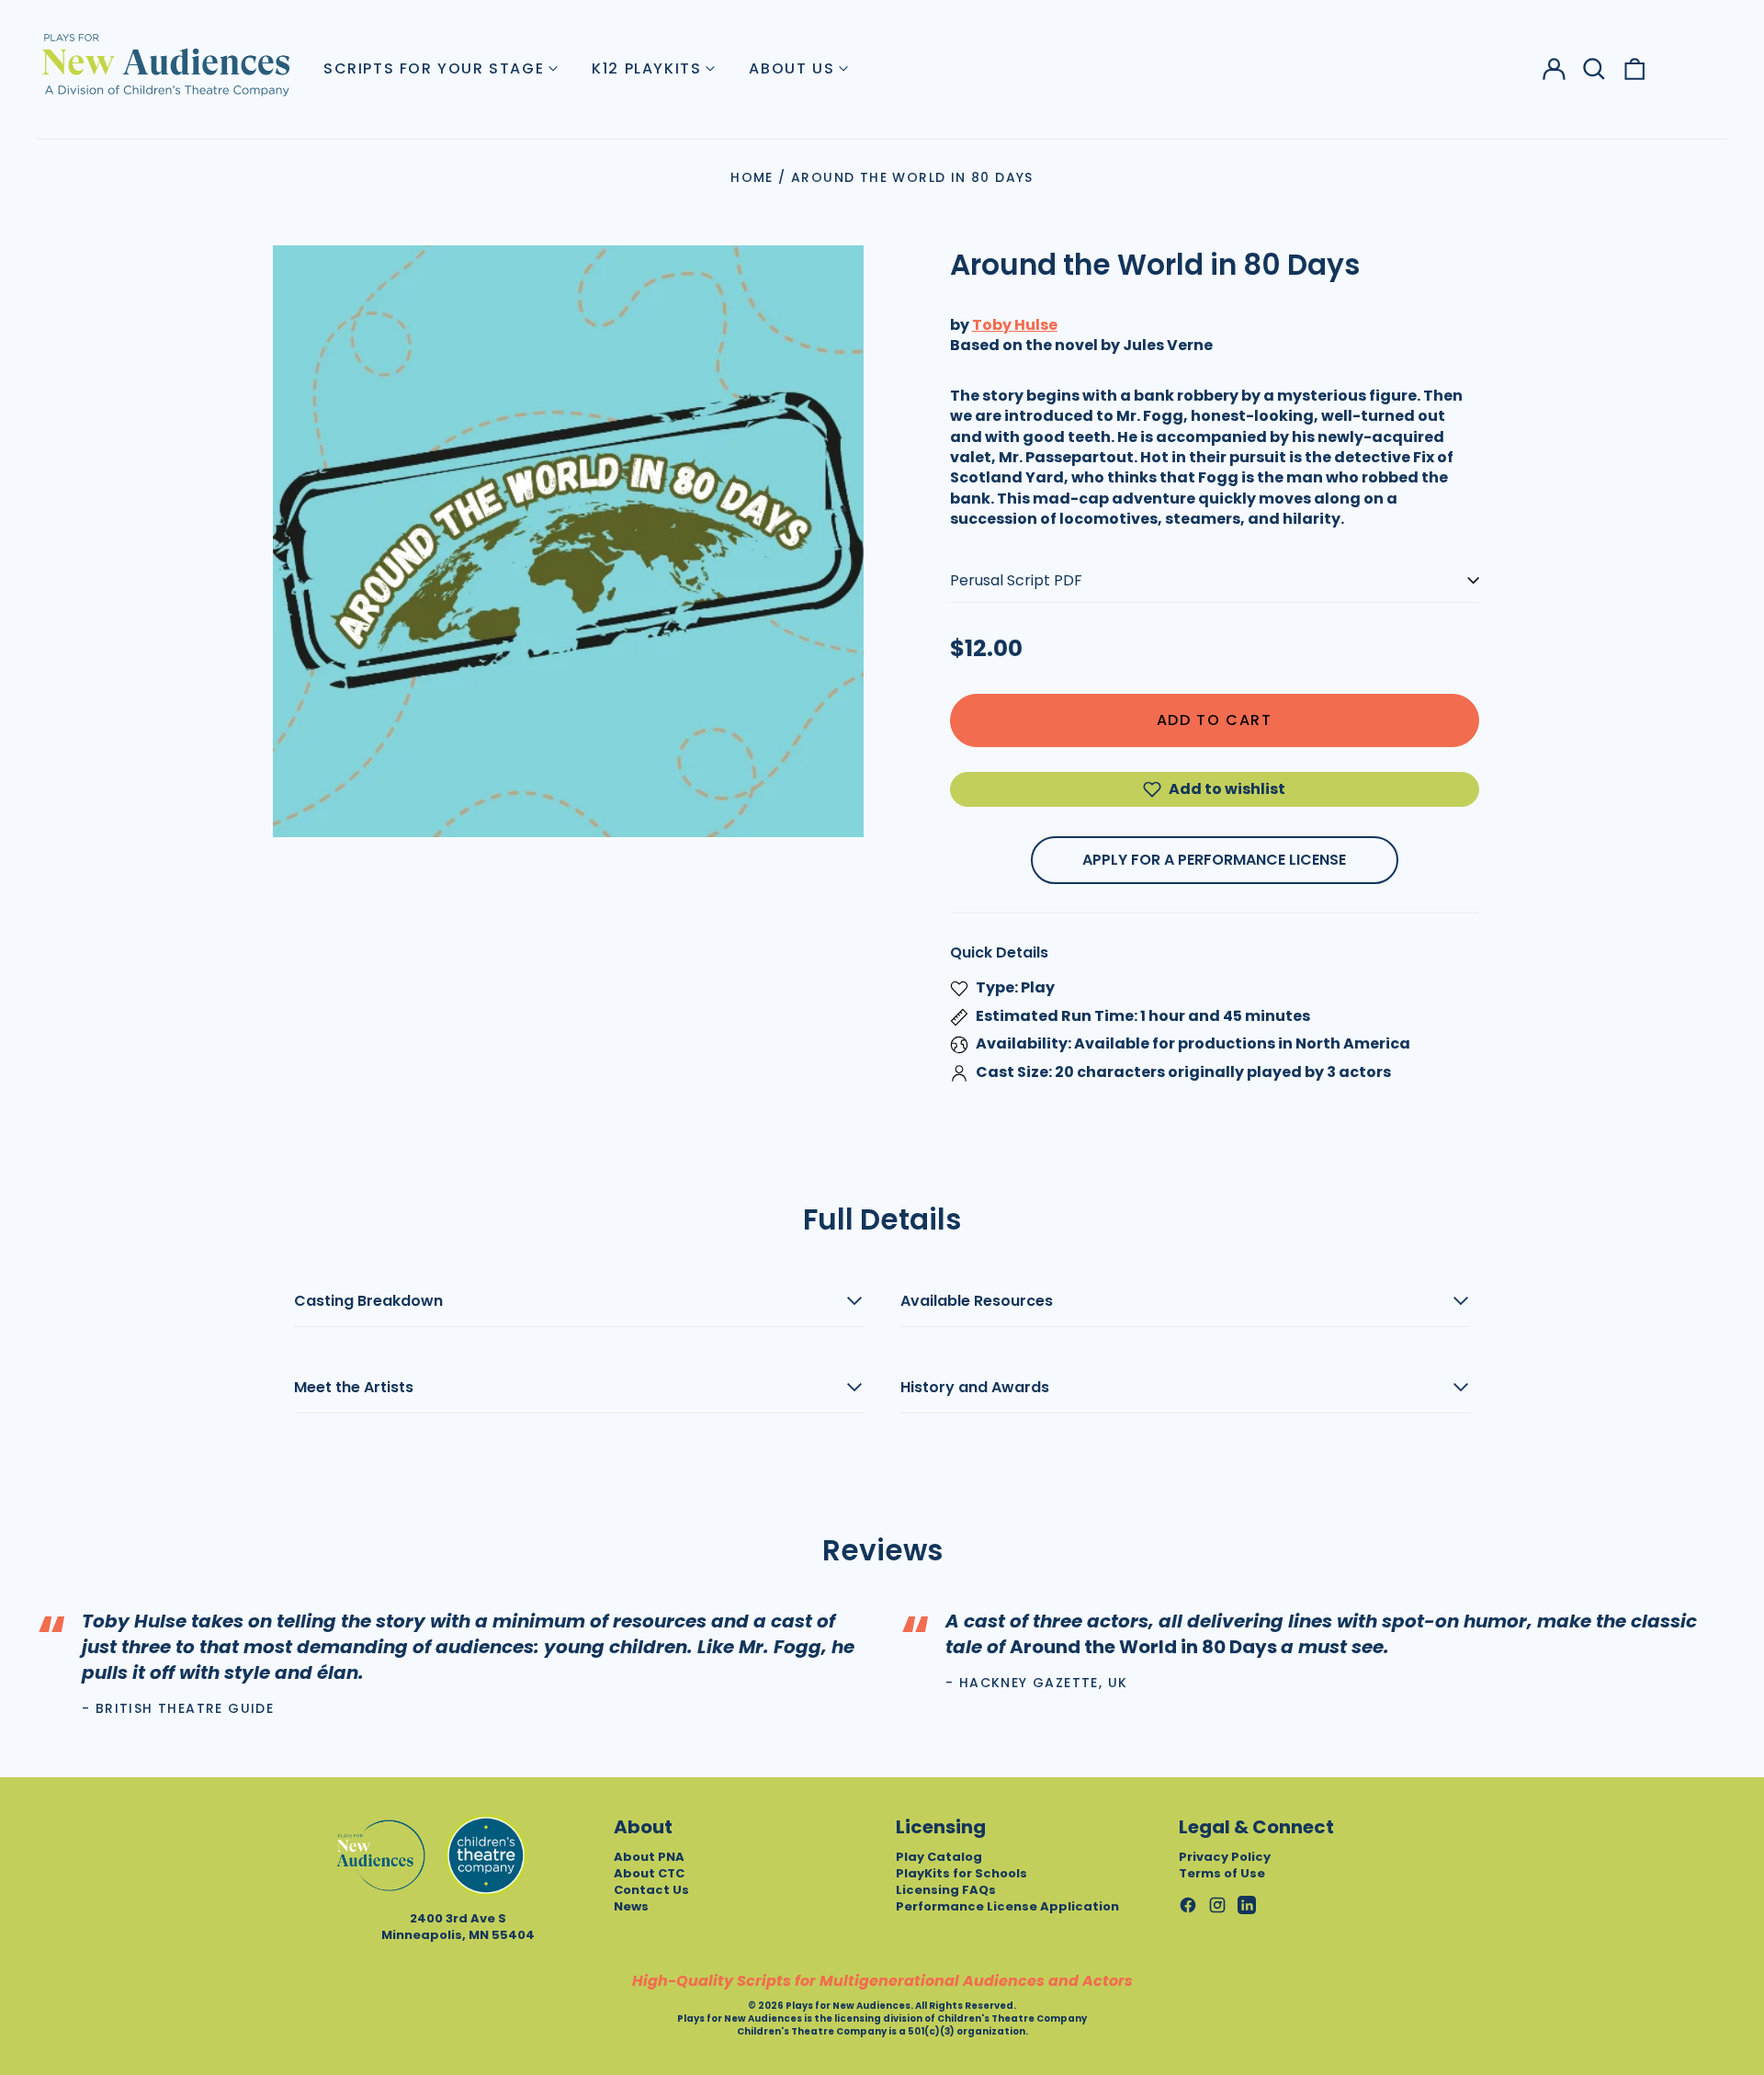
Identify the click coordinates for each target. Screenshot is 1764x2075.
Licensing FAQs (946, 1890)
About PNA (649, 1857)
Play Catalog (939, 1857)
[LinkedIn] (1247, 1905)
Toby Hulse (1015, 325)
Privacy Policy (1225, 1857)
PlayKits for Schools (961, 1873)
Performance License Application (1007, 1906)
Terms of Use (1222, 1873)
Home (752, 177)
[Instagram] (1217, 1905)
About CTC (649, 1873)
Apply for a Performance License (1214, 860)
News (631, 1906)
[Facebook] (1188, 1905)
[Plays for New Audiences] (165, 64)
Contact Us (651, 1890)
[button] (1594, 69)
